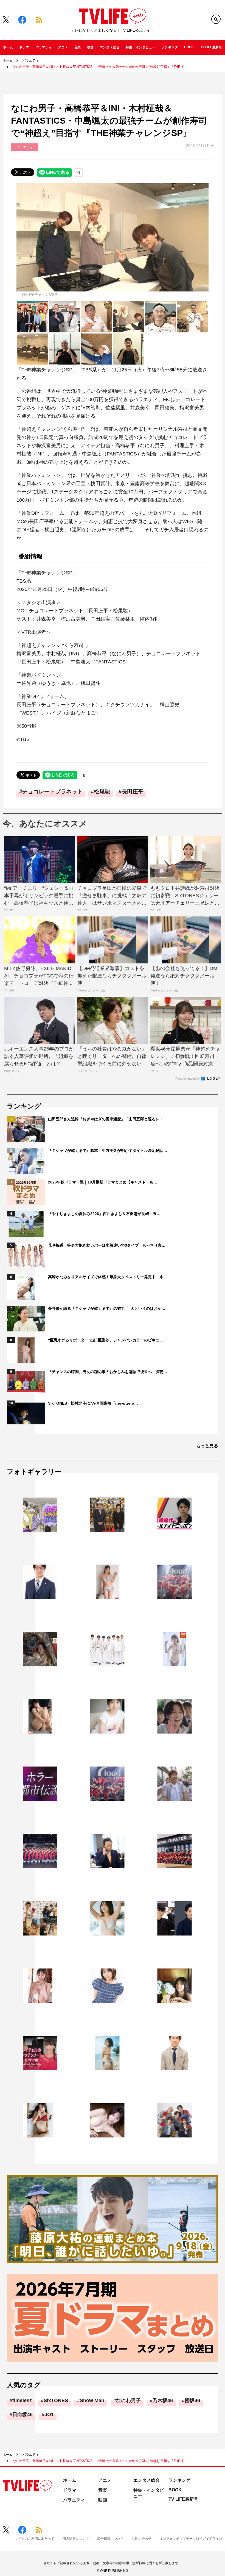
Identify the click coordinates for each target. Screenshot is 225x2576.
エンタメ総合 (109, 47)
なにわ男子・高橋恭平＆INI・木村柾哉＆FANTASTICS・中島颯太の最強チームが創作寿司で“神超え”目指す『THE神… (100, 67)
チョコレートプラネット (52, 791)
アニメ (63, 47)
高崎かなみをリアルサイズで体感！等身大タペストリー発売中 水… (108, 1277)
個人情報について (76, 2539)
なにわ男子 (128, 2400)
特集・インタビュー (140, 47)
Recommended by (188, 1079)
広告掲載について (110, 2539)
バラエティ (44, 47)
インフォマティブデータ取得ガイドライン (191, 2539)
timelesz (22, 2400)
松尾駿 (102, 791)
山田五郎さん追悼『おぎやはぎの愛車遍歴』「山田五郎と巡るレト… (108, 1119)
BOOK (189, 47)
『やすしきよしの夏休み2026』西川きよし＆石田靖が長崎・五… (104, 1214)
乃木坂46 (163, 2400)
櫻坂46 (192, 2400)
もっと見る (207, 1446)
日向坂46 (22, 2414)
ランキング (170, 47)
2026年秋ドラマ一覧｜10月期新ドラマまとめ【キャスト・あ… (103, 1182)
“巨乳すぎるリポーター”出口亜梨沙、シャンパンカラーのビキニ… (106, 1340)
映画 (90, 47)
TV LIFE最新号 (211, 47)
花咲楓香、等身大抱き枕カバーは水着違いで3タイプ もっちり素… (107, 1245)
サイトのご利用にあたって (35, 2539)
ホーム (8, 47)
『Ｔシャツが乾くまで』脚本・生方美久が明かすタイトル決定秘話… (108, 1151)
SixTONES (56, 2400)
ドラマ (24, 47)
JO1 (49, 2414)
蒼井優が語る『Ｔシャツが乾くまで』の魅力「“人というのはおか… (107, 1308)
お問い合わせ (142, 2539)
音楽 (77, 47)
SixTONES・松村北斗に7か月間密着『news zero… (93, 1403)
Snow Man (92, 2400)
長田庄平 (133, 791)
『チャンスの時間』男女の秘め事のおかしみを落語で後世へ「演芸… (108, 1372)
